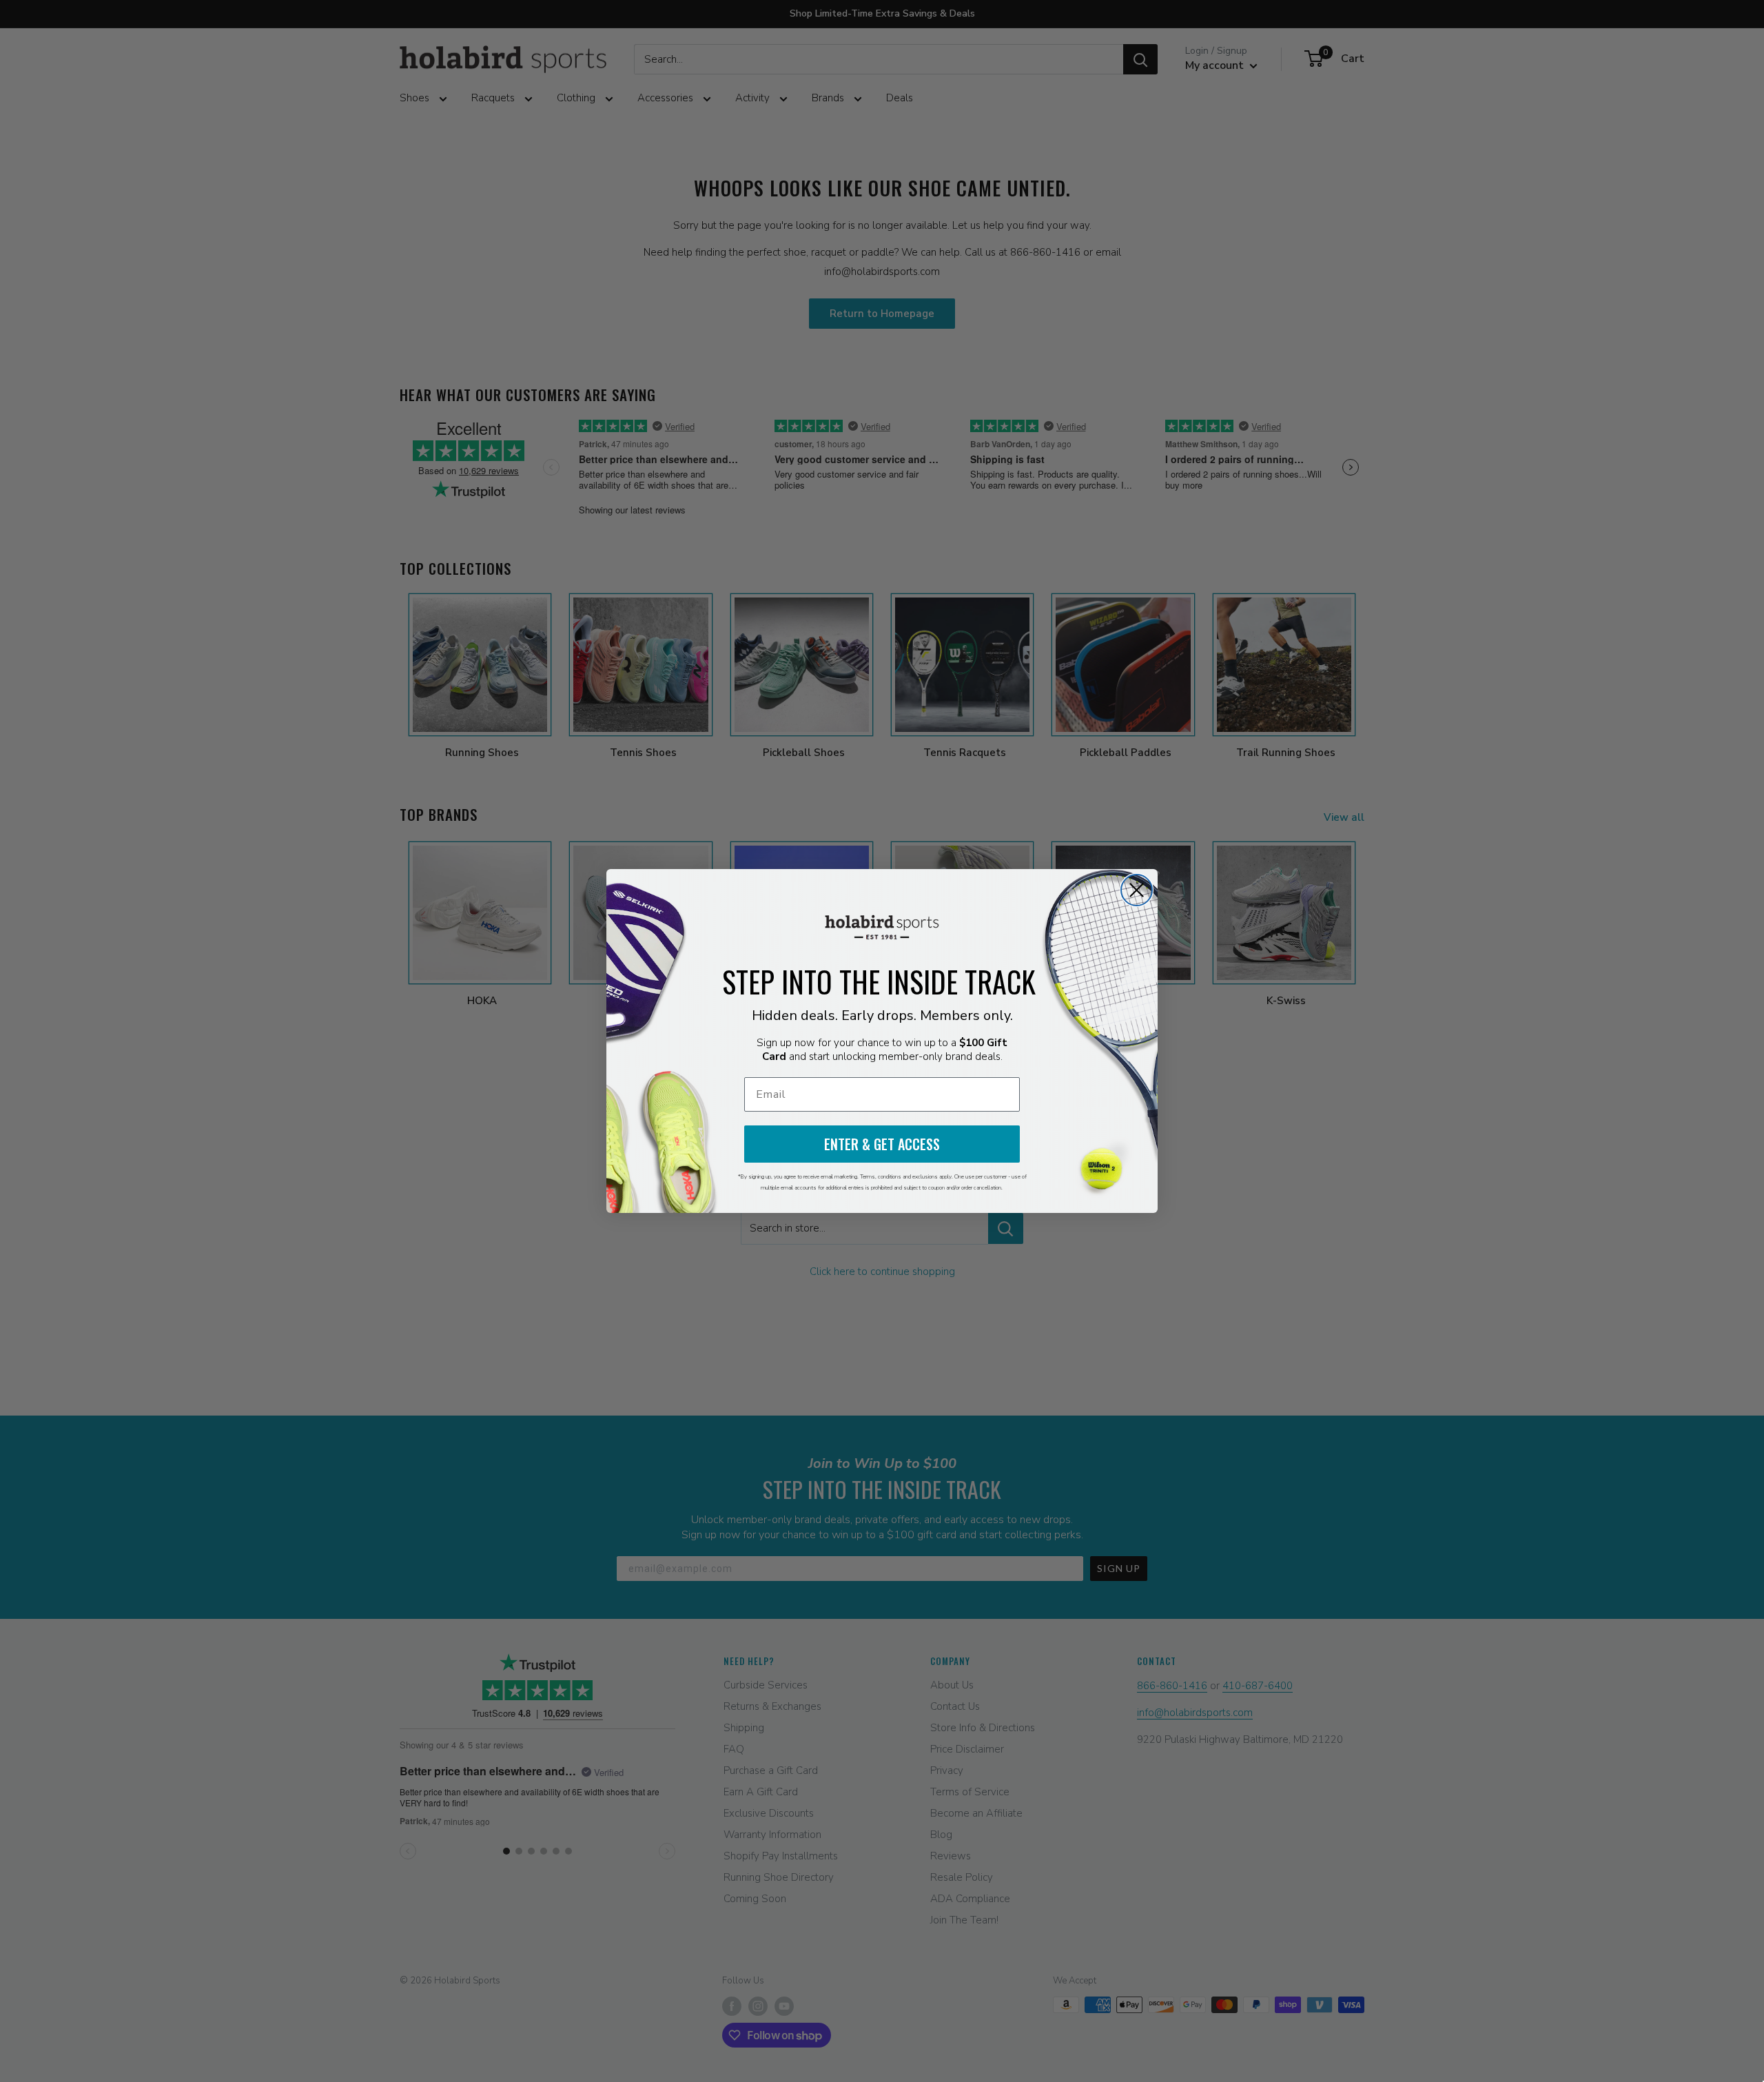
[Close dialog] (1137, 890)
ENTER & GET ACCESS (882, 1144)
